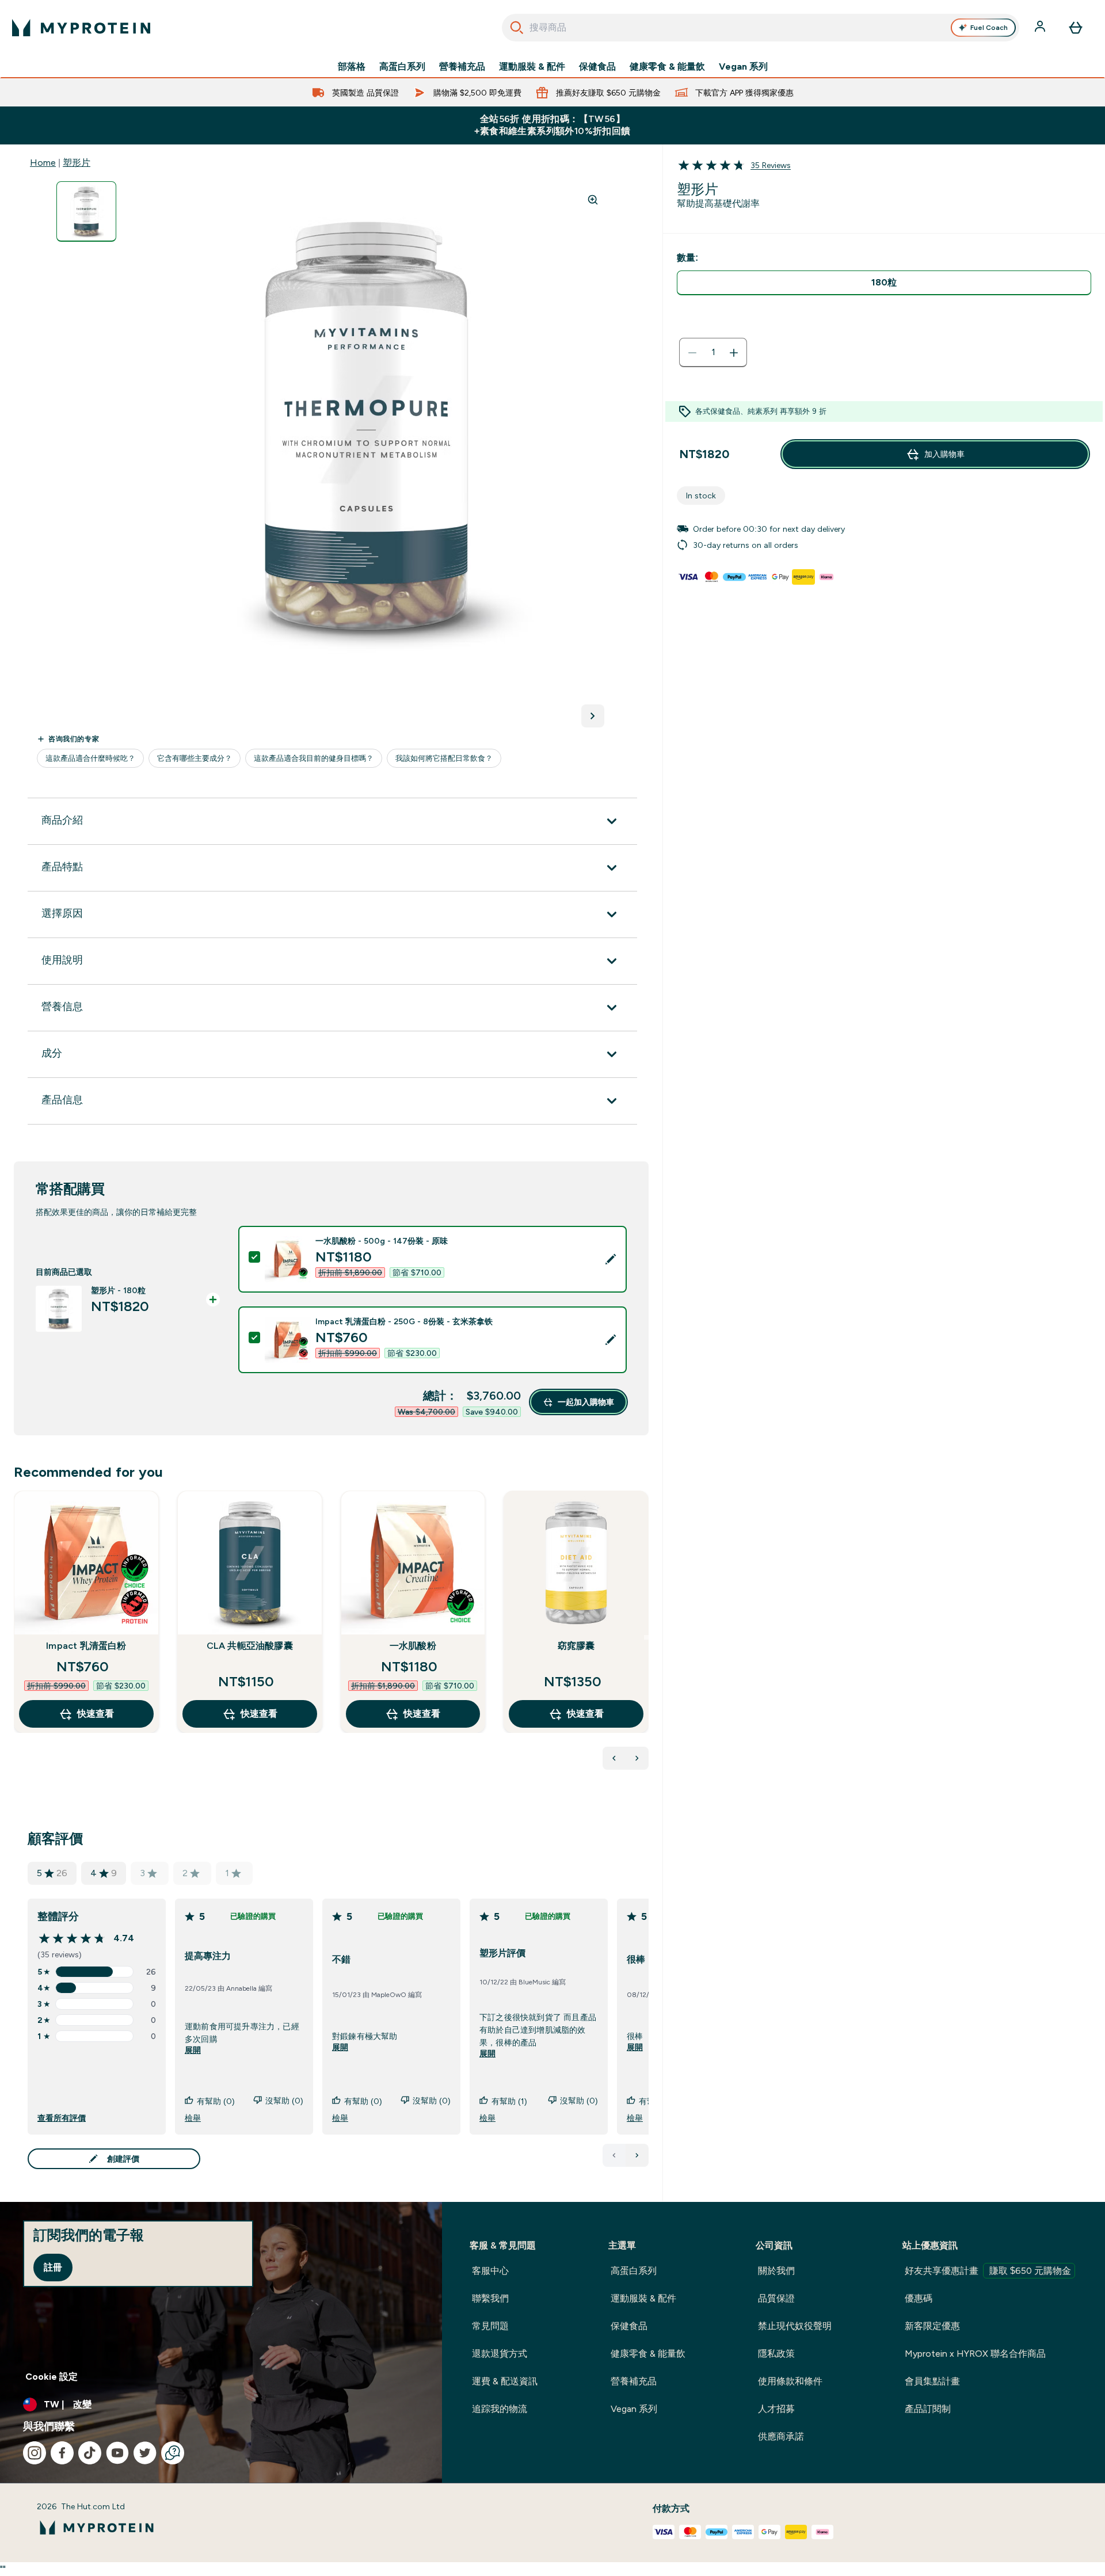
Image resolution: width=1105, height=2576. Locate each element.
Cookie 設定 (52, 2377)
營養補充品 (462, 67)
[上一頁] (614, 2155)
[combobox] (761, 28)
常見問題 (490, 2326)
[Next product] (637, 1758)
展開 (193, 2051)
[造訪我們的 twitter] (145, 2453)
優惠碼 (919, 2298)
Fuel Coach (989, 28)
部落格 (352, 67)
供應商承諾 (781, 2436)
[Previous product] (614, 1758)
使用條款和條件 (790, 2381)
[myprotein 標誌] (81, 28)
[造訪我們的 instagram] (35, 2453)
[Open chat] (173, 2453)
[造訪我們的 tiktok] (90, 2453)
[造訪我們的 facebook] (62, 2453)
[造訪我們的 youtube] (117, 2453)
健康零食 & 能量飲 (667, 67)
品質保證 (776, 2298)
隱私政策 (776, 2354)
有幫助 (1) (509, 2101)
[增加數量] (734, 353)
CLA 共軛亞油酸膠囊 (250, 1646)
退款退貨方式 (500, 2354)
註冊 (53, 2267)
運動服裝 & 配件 (532, 67)
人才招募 (776, 2409)
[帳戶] (1041, 28)
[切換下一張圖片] (593, 716)
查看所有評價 (62, 2118)
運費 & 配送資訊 (505, 2381)
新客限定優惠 (932, 2326)
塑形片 (77, 163)
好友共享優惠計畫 (988, 2271)
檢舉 (193, 2118)
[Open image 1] (86, 212)
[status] (713, 353)
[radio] (884, 283)
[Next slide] (646, 1637)
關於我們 (776, 2271)
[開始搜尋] (517, 28)
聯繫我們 (490, 2298)
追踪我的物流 (500, 2409)
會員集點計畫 (932, 2381)
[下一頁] (637, 2155)
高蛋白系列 (402, 67)
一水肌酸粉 (413, 1646)
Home (43, 163)
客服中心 (490, 2271)
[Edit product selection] (611, 1259)
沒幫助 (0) (284, 2101)
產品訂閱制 (928, 2409)
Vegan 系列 (743, 67)
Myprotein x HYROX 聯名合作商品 (975, 2354)
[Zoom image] (593, 200)
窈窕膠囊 (576, 1646)
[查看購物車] (1076, 28)
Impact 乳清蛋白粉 (86, 1646)
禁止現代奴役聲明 (795, 2326)
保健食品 (597, 67)
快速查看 (96, 1714)
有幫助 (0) (216, 2101)
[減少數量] (692, 353)
